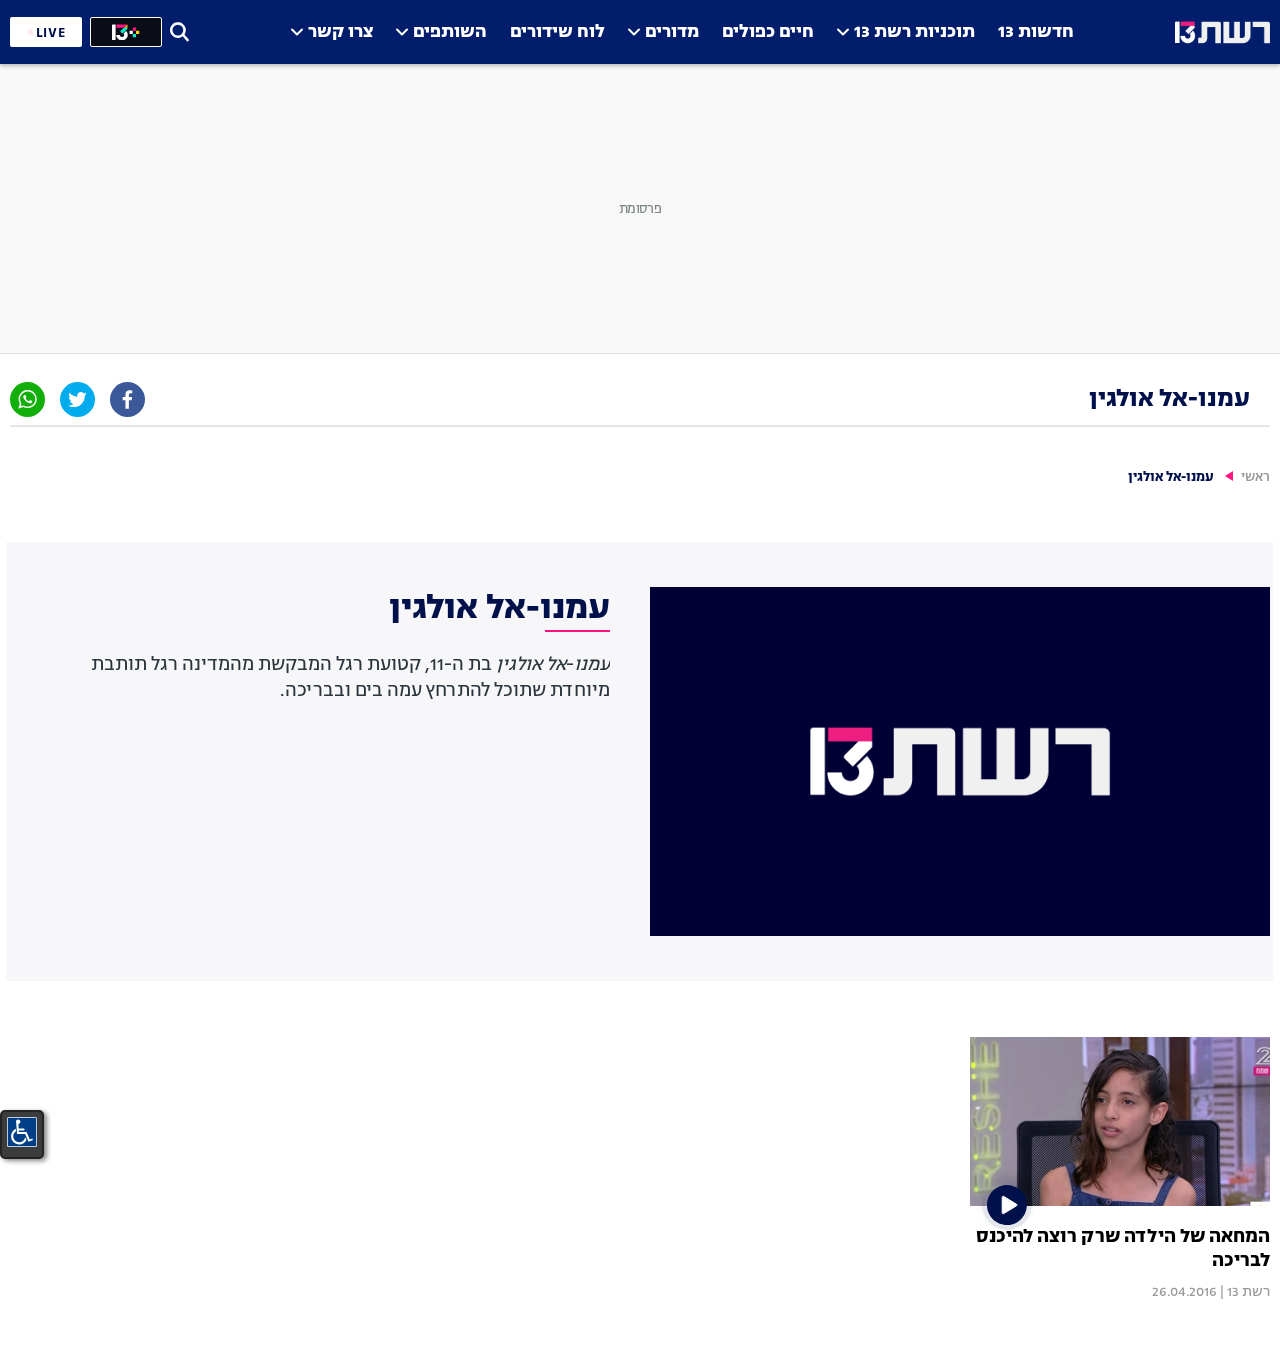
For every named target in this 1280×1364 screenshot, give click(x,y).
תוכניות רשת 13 (914, 32)
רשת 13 (1248, 1292)
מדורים (672, 32)
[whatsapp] (27, 399)
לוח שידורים (557, 32)
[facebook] (127, 399)
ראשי (1255, 477)
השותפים (450, 32)
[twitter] (77, 399)
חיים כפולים (768, 32)
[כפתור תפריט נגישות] (22, 1132)
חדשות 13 (1036, 32)
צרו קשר (340, 32)
